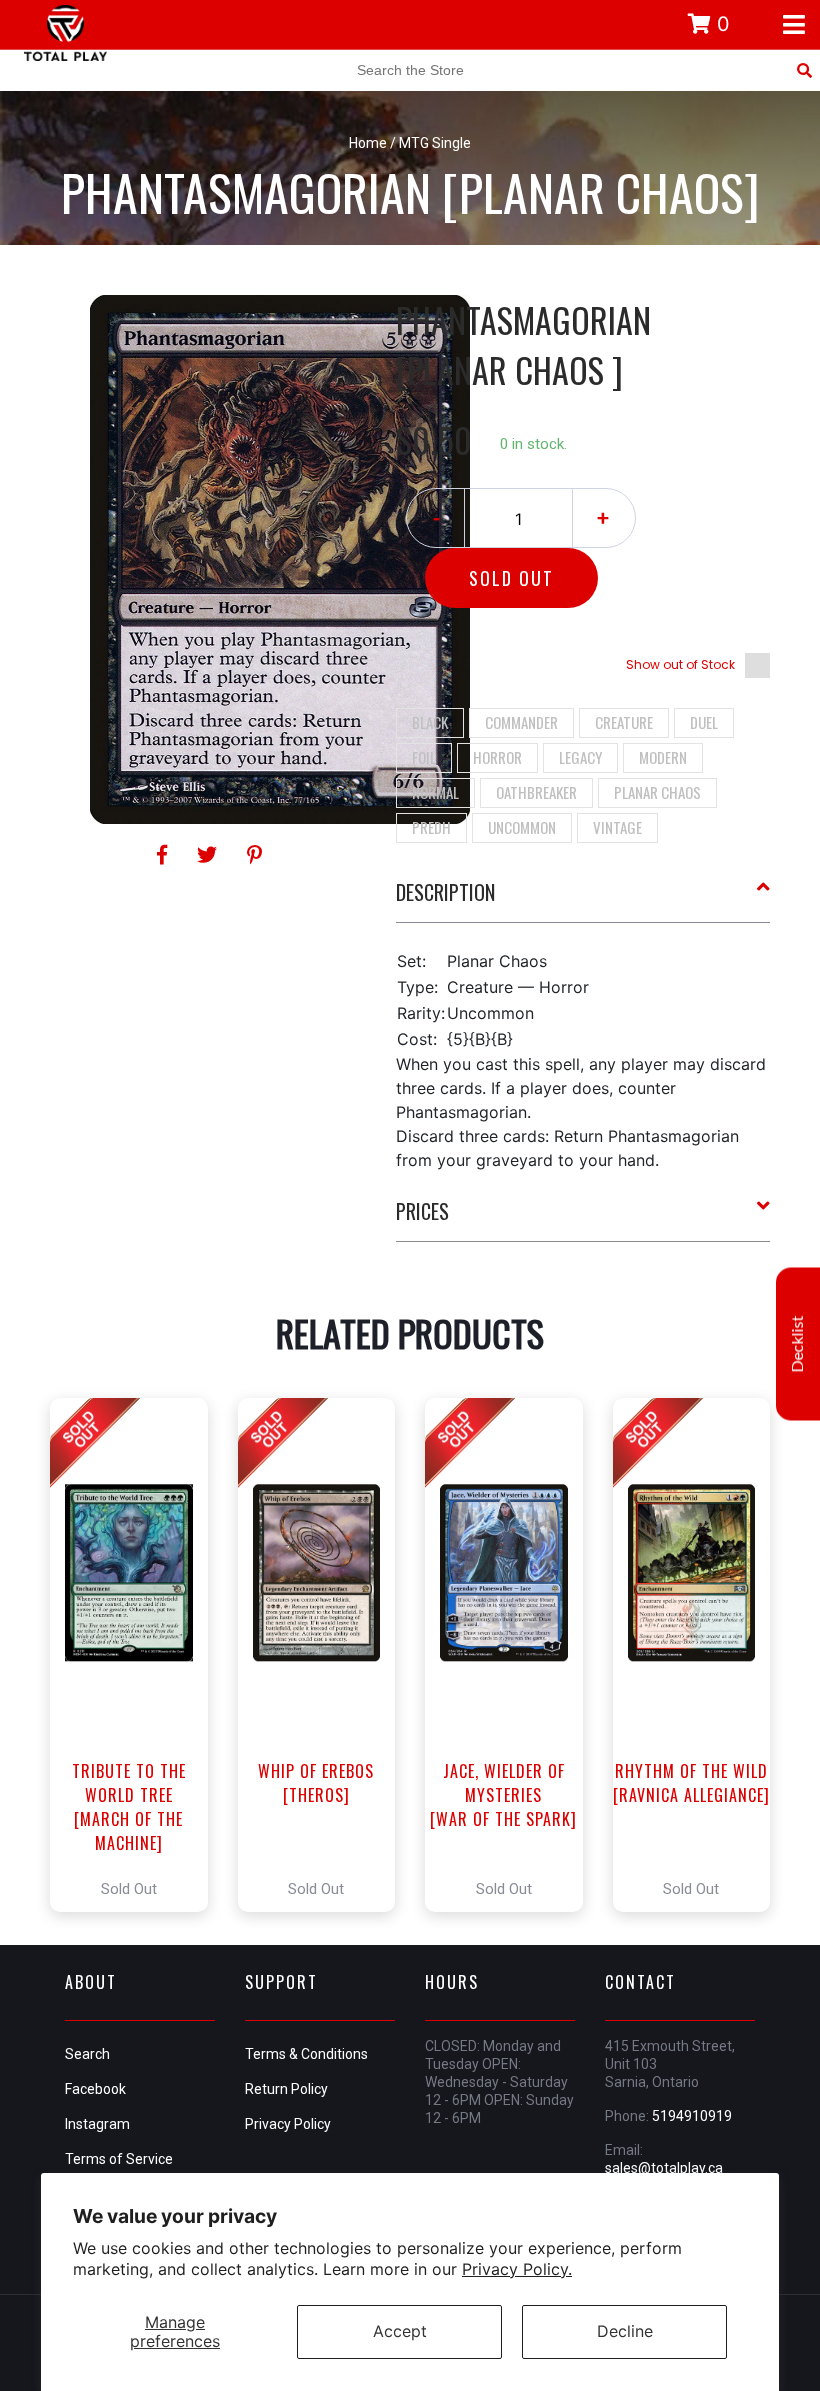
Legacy (580, 757)
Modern (663, 757)
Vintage (617, 827)
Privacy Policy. (517, 2269)
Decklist (798, 1343)
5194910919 (692, 2116)
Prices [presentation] (422, 1211)
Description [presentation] (445, 892)
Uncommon (522, 827)
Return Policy (286, 2089)
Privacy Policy (288, 2124)
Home (368, 143)
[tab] (583, 900)
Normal (435, 792)
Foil (424, 757)
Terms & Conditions (306, 2054)
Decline (625, 2331)
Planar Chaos (657, 792)
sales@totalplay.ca (664, 2168)
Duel (704, 722)
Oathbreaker (536, 792)
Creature (624, 722)
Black (430, 722)
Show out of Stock (680, 664)
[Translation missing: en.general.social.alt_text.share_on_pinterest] (254, 855)
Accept (400, 2331)
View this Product (137, 1655)
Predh (431, 827)
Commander (521, 722)
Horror (497, 757)
